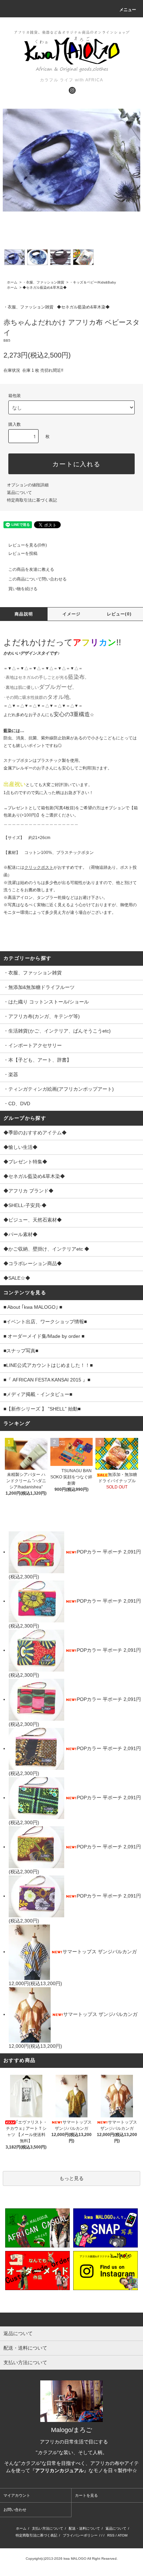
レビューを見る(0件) (28, 545)
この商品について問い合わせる (37, 579)
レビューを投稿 (23, 553)
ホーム (12, 282)
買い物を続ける (23, 589)
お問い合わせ (15, 2510)
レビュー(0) (119, 614)
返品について (19, 493)
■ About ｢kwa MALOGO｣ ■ (33, 1307)
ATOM (123, 2535)
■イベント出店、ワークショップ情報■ (45, 1322)
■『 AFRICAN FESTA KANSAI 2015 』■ (47, 1380)
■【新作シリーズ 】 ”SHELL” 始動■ (42, 1409)
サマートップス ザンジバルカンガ (100, 1952)
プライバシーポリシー (80, 2535)
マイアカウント (17, 2495)
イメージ (72, 614)
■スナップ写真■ (21, 1351)
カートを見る (86, 2495)
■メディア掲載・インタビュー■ (38, 1394)
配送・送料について (84, 2528)
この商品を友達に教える (31, 569)
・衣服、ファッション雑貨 (43, 282)
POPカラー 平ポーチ (100, 1552)
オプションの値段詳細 (28, 485)
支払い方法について (48, 2528)
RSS (111, 2535)
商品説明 (24, 614)
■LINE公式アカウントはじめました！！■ (48, 1365)
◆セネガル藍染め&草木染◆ (45, 287)
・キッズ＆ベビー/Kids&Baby (93, 282)
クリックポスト (39, 867)
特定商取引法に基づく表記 (32, 500)
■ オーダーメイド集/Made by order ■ (44, 1336)
